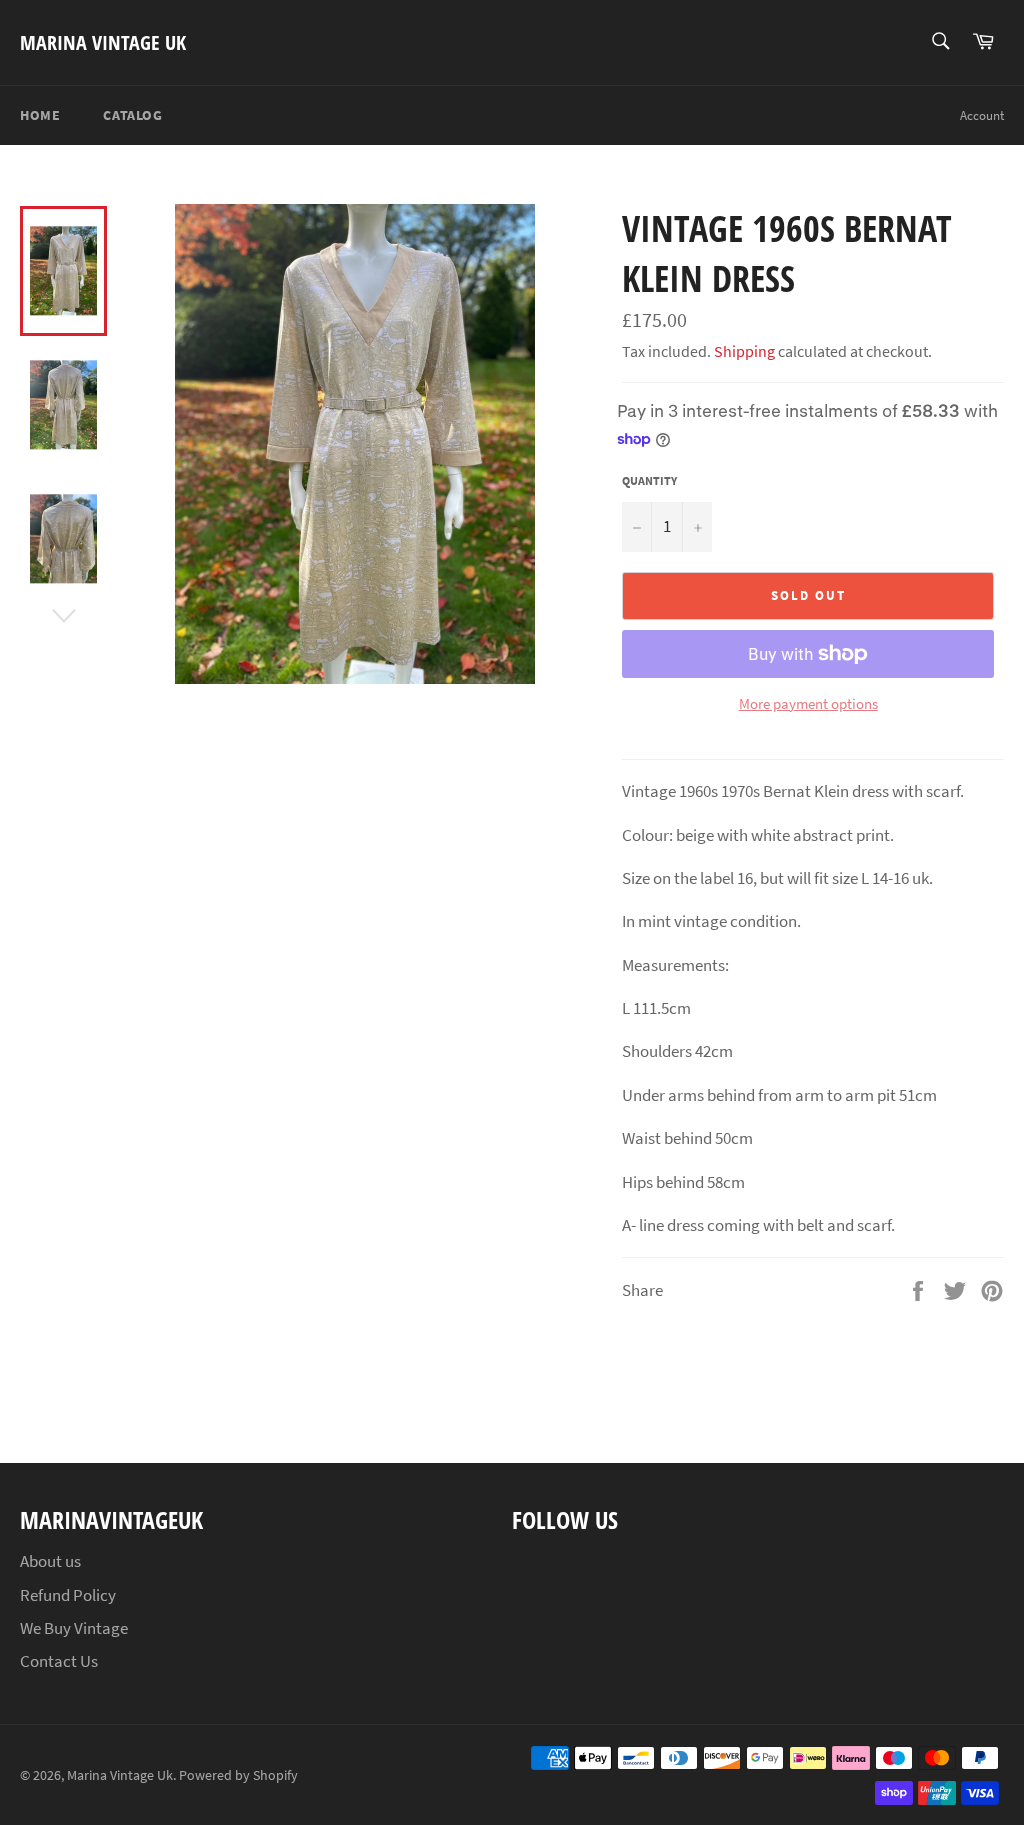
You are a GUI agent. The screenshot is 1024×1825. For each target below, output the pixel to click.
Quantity (649, 480)
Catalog (132, 115)
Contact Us (59, 1661)
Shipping (744, 351)
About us (50, 1561)
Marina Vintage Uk (103, 42)
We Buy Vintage (74, 1628)
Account (982, 115)
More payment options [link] (808, 703)
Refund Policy (68, 1595)
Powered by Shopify (238, 1775)
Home (40, 115)
